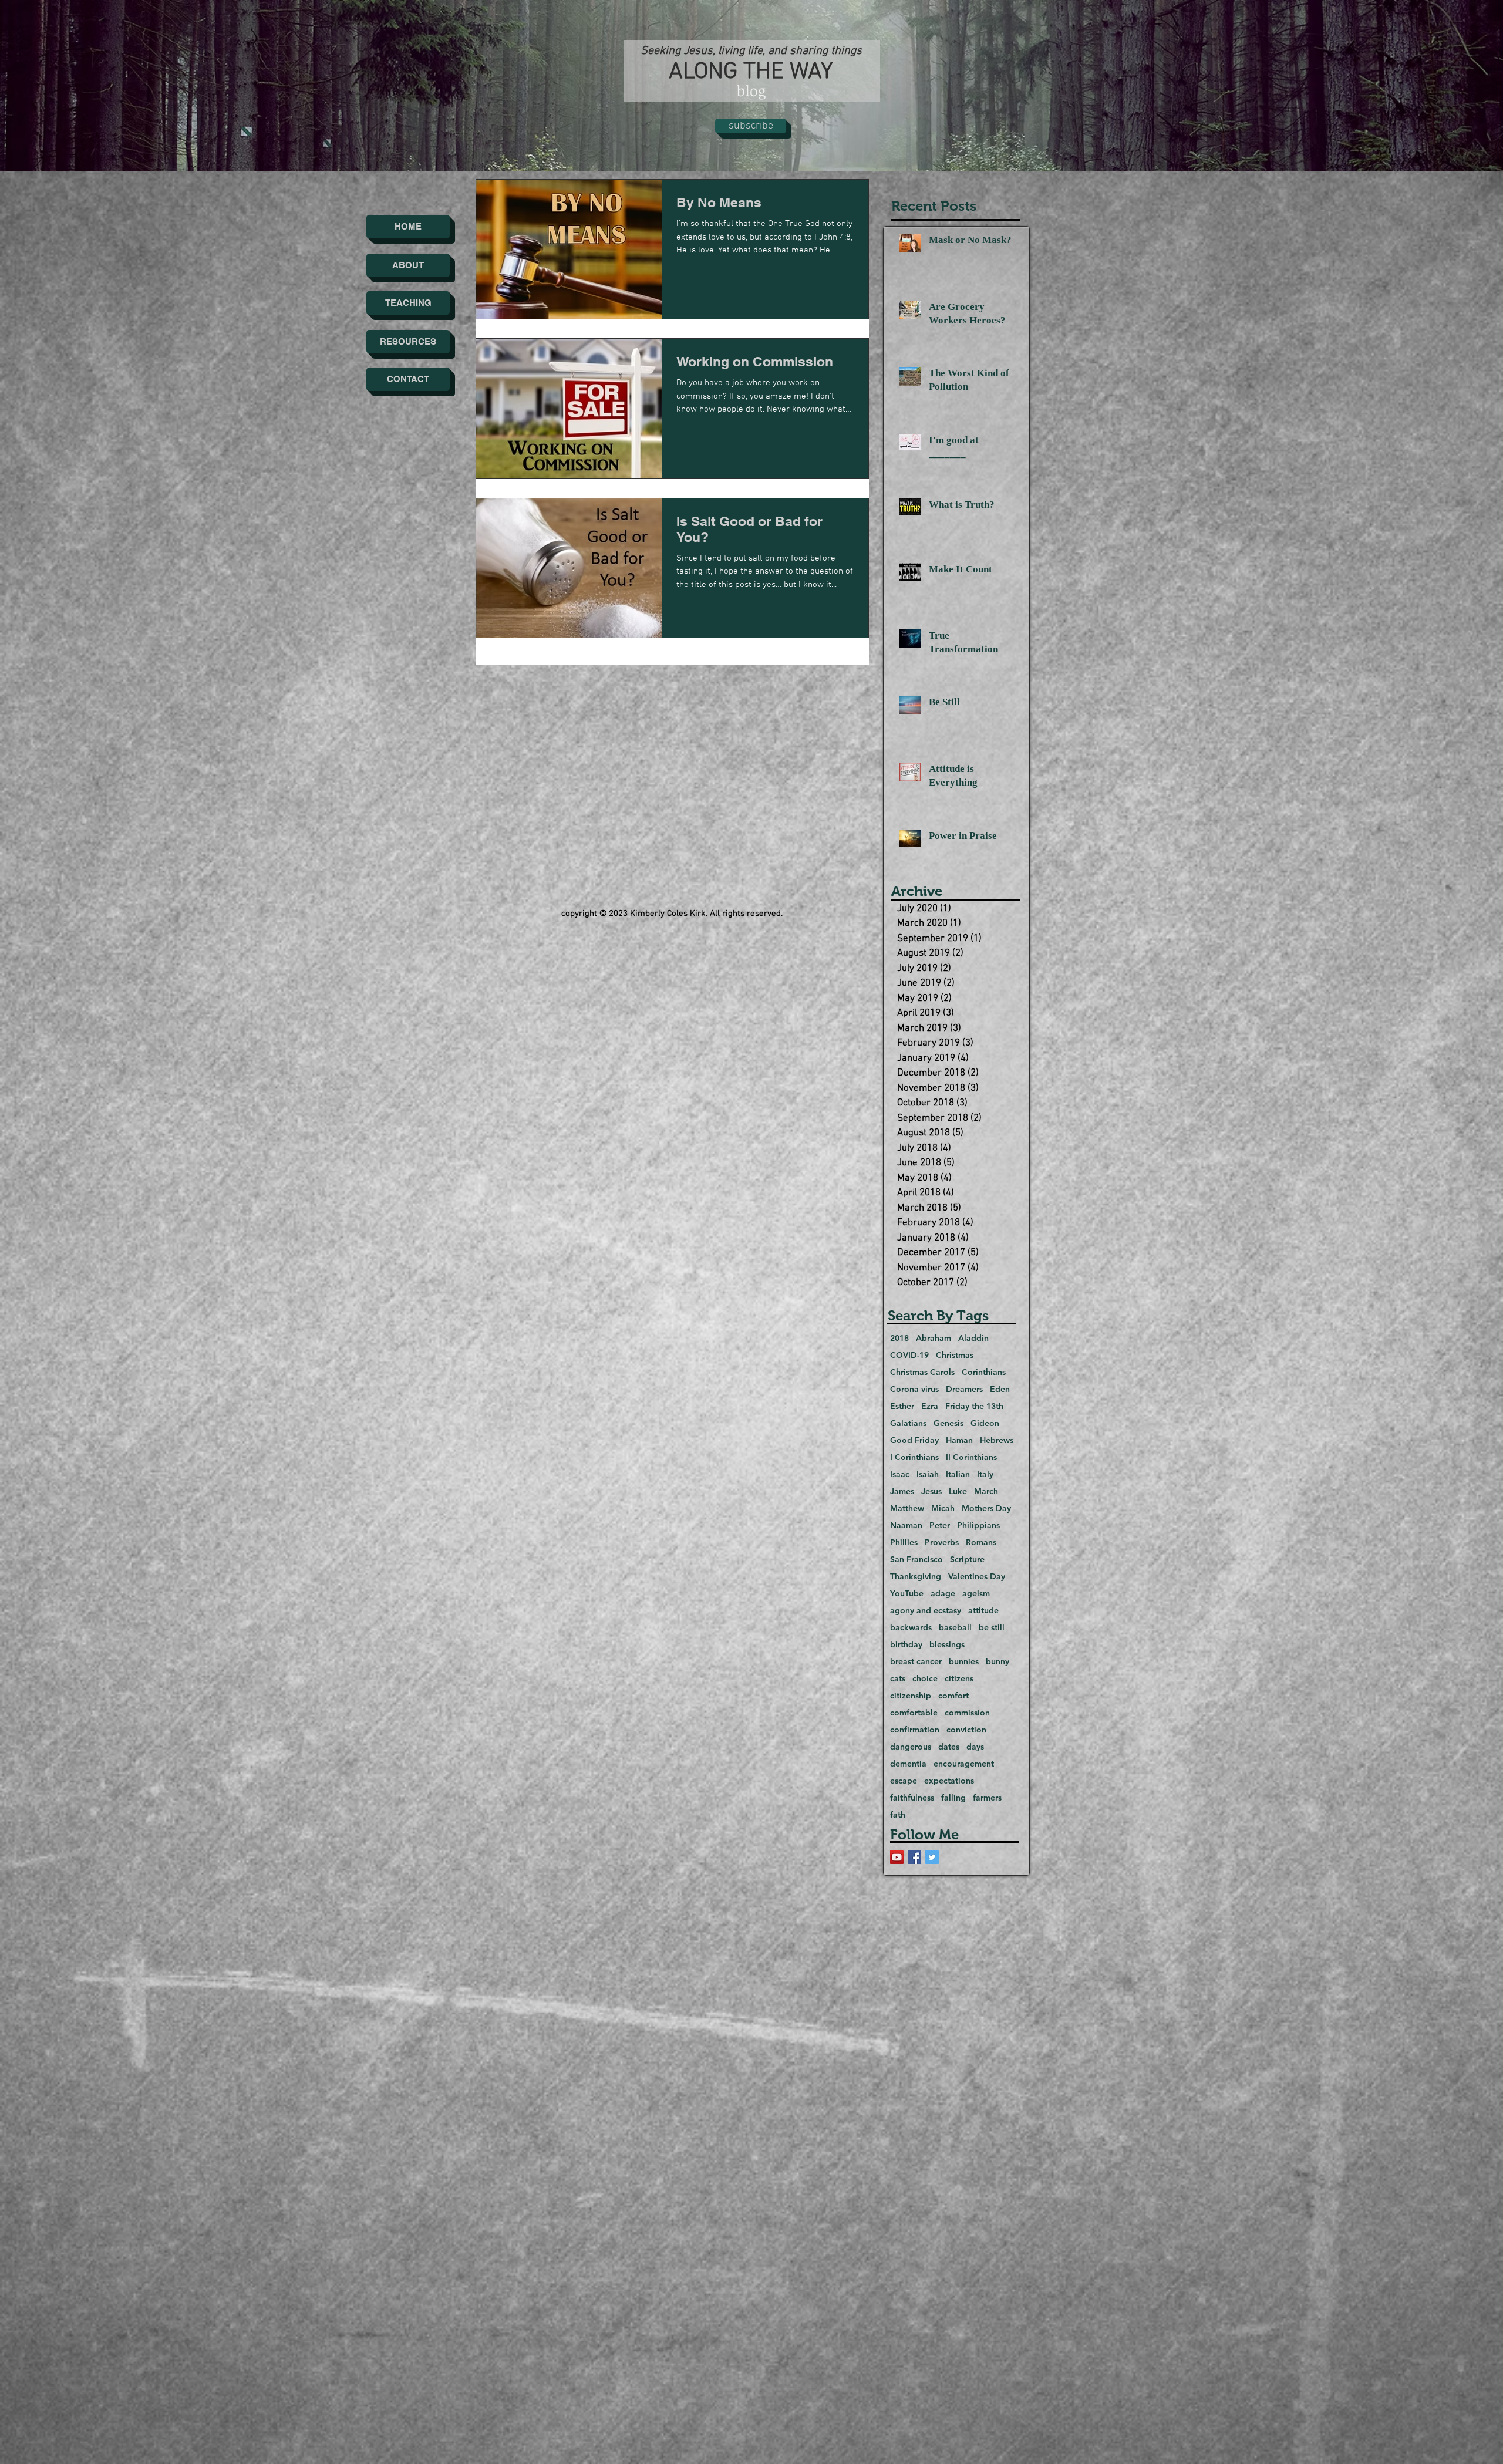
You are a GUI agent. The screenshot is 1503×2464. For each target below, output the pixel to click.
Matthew (907, 1509)
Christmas (955, 1355)
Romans (981, 1543)
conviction (966, 1730)
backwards (911, 1628)
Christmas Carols (922, 1372)
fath (898, 1815)
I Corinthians (914, 1457)
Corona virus (914, 1389)
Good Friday (914, 1440)
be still (992, 1628)
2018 (899, 1338)
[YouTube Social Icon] (897, 1857)
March (986, 1491)
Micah (943, 1509)
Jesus (931, 1491)
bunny (997, 1662)
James (902, 1491)
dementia (908, 1764)
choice (925, 1679)
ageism (976, 1594)
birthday (906, 1645)
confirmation (915, 1730)
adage (943, 1594)
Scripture (967, 1560)
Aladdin (973, 1338)
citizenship (911, 1696)
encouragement (964, 1764)
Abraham (934, 1338)
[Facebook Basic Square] (914, 1857)
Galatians (908, 1423)
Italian (958, 1474)
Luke (958, 1491)
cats (898, 1679)
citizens (959, 1679)
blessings (947, 1645)
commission (967, 1713)
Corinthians (984, 1372)
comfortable (914, 1713)
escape (904, 1781)
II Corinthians (971, 1457)
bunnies (964, 1662)
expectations (949, 1781)
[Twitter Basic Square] (932, 1857)
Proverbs (942, 1543)
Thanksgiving (916, 1577)
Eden (1000, 1389)
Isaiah (928, 1474)
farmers (987, 1798)
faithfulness (912, 1798)
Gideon (985, 1423)
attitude (983, 1611)
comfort (953, 1696)
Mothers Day (986, 1509)
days (975, 1747)
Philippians (978, 1526)
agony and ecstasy (926, 1611)
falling (953, 1798)
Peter (940, 1526)
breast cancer (916, 1662)
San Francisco (916, 1560)
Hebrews (997, 1440)
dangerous (911, 1747)
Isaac (900, 1474)
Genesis (948, 1423)
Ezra (930, 1406)
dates (949, 1747)
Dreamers (964, 1389)
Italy (985, 1474)
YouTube (907, 1594)
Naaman (906, 1526)
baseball (955, 1628)
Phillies (904, 1543)
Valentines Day (977, 1577)
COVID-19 (909, 1355)
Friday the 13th (974, 1406)
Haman (959, 1440)
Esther (902, 1406)
